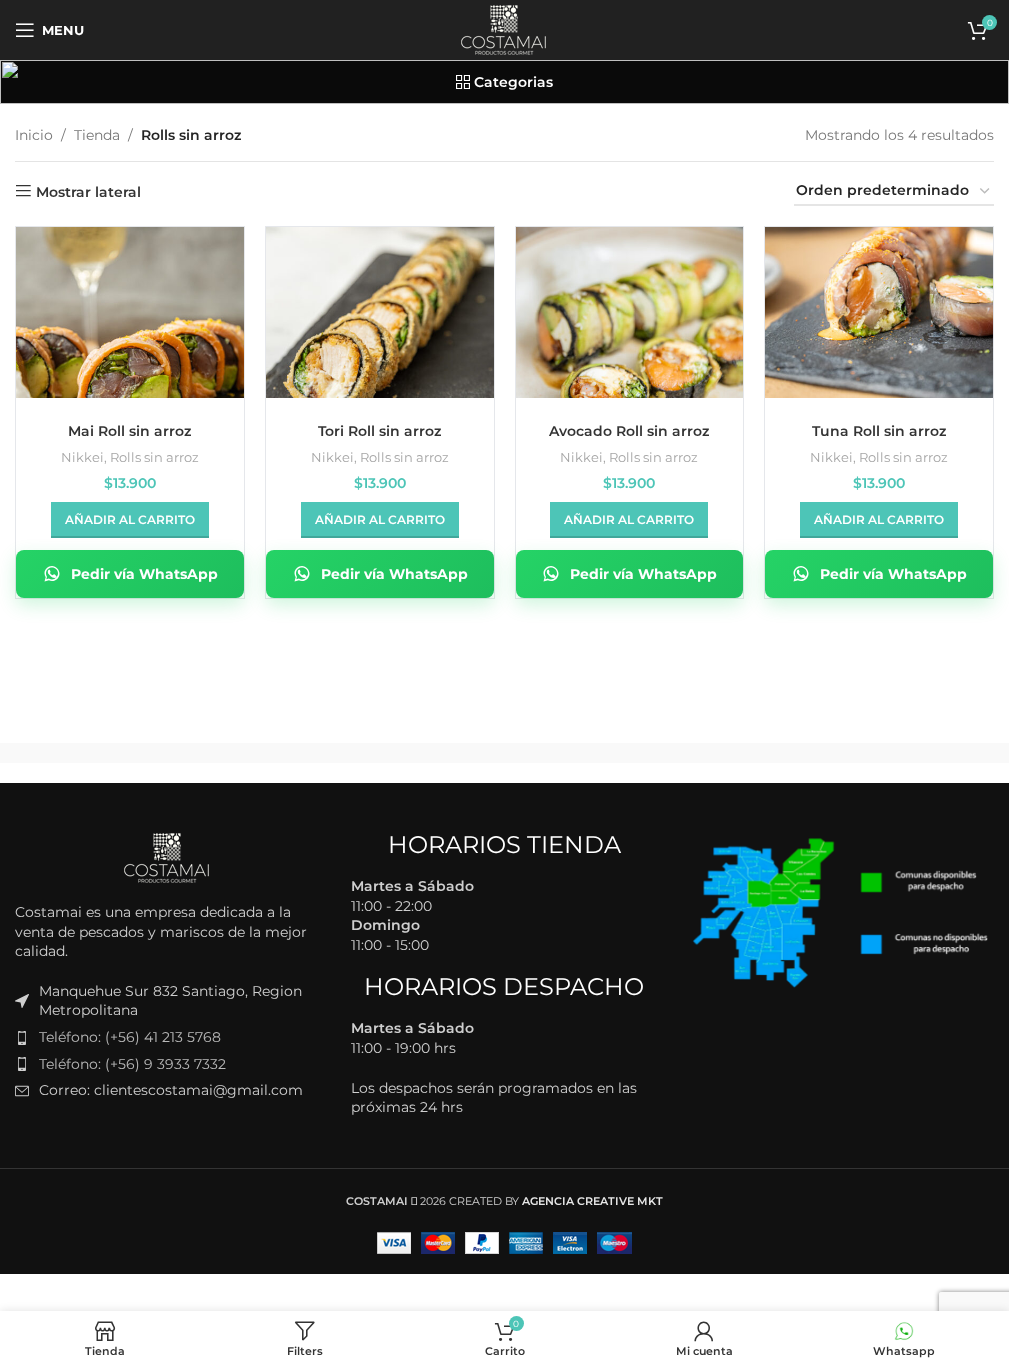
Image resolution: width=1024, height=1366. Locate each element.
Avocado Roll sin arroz (629, 431)
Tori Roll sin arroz (379, 431)
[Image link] (168, 857)
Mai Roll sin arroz (129, 431)
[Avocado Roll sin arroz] (630, 312)
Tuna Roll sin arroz (879, 431)
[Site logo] (505, 29)
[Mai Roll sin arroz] (130, 312)
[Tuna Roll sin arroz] (879, 312)
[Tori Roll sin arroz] (380, 312)
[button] (130, 520)
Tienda (97, 135)
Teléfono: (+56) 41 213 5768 (130, 1037)
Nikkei (82, 457)
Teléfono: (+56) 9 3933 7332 (132, 1064)
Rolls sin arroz (154, 457)
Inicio (34, 135)
